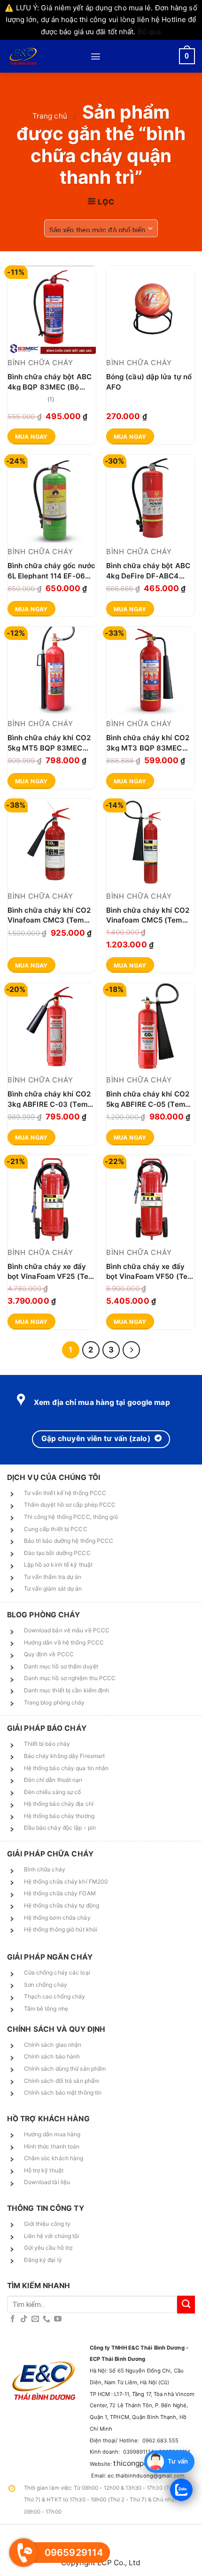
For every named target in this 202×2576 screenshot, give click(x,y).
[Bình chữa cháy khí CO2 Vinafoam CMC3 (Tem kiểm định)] (52, 843)
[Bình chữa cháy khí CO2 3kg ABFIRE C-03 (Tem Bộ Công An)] (52, 1027)
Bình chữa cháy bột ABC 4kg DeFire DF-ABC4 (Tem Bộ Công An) (148, 570)
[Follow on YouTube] (58, 2319)
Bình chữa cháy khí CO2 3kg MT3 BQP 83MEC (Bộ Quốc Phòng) (148, 742)
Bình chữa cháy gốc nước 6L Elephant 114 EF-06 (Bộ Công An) (51, 570)
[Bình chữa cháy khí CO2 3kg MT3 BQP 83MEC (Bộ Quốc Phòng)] (150, 671)
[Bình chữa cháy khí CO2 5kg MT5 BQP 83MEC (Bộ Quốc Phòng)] (52, 671)
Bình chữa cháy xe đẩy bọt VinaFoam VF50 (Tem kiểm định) (150, 1271)
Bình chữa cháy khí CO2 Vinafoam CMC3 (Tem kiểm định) (49, 915)
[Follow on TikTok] (24, 2319)
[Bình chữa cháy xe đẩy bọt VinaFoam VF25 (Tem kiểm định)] (52, 1199)
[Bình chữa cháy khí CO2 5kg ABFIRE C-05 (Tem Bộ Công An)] (150, 1027)
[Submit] (186, 2305)
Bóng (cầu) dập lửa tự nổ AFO (149, 381)
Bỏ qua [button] (150, 32)
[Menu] (96, 56)
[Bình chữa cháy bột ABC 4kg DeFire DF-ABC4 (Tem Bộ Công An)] (150, 499)
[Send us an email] (35, 2319)
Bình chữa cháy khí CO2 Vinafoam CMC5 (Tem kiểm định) (148, 915)
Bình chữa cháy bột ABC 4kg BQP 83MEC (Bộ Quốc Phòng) (50, 381)
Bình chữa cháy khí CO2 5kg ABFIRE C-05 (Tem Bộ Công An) (148, 1099)
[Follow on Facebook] (13, 2319)
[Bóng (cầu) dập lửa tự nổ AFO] (150, 310)
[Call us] (47, 2319)
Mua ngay (31, 437)
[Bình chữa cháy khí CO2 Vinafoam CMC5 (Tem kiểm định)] (150, 843)
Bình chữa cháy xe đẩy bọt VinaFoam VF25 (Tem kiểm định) (51, 1271)
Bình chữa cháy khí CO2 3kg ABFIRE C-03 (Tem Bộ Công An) (49, 1099)
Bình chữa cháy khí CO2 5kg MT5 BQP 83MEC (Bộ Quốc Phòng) (49, 742)
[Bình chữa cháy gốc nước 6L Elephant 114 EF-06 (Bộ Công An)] (52, 499)
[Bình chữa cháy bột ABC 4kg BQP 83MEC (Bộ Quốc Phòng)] (52, 310)
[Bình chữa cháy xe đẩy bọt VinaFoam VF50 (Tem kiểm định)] (150, 1199)
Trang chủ (50, 116)
